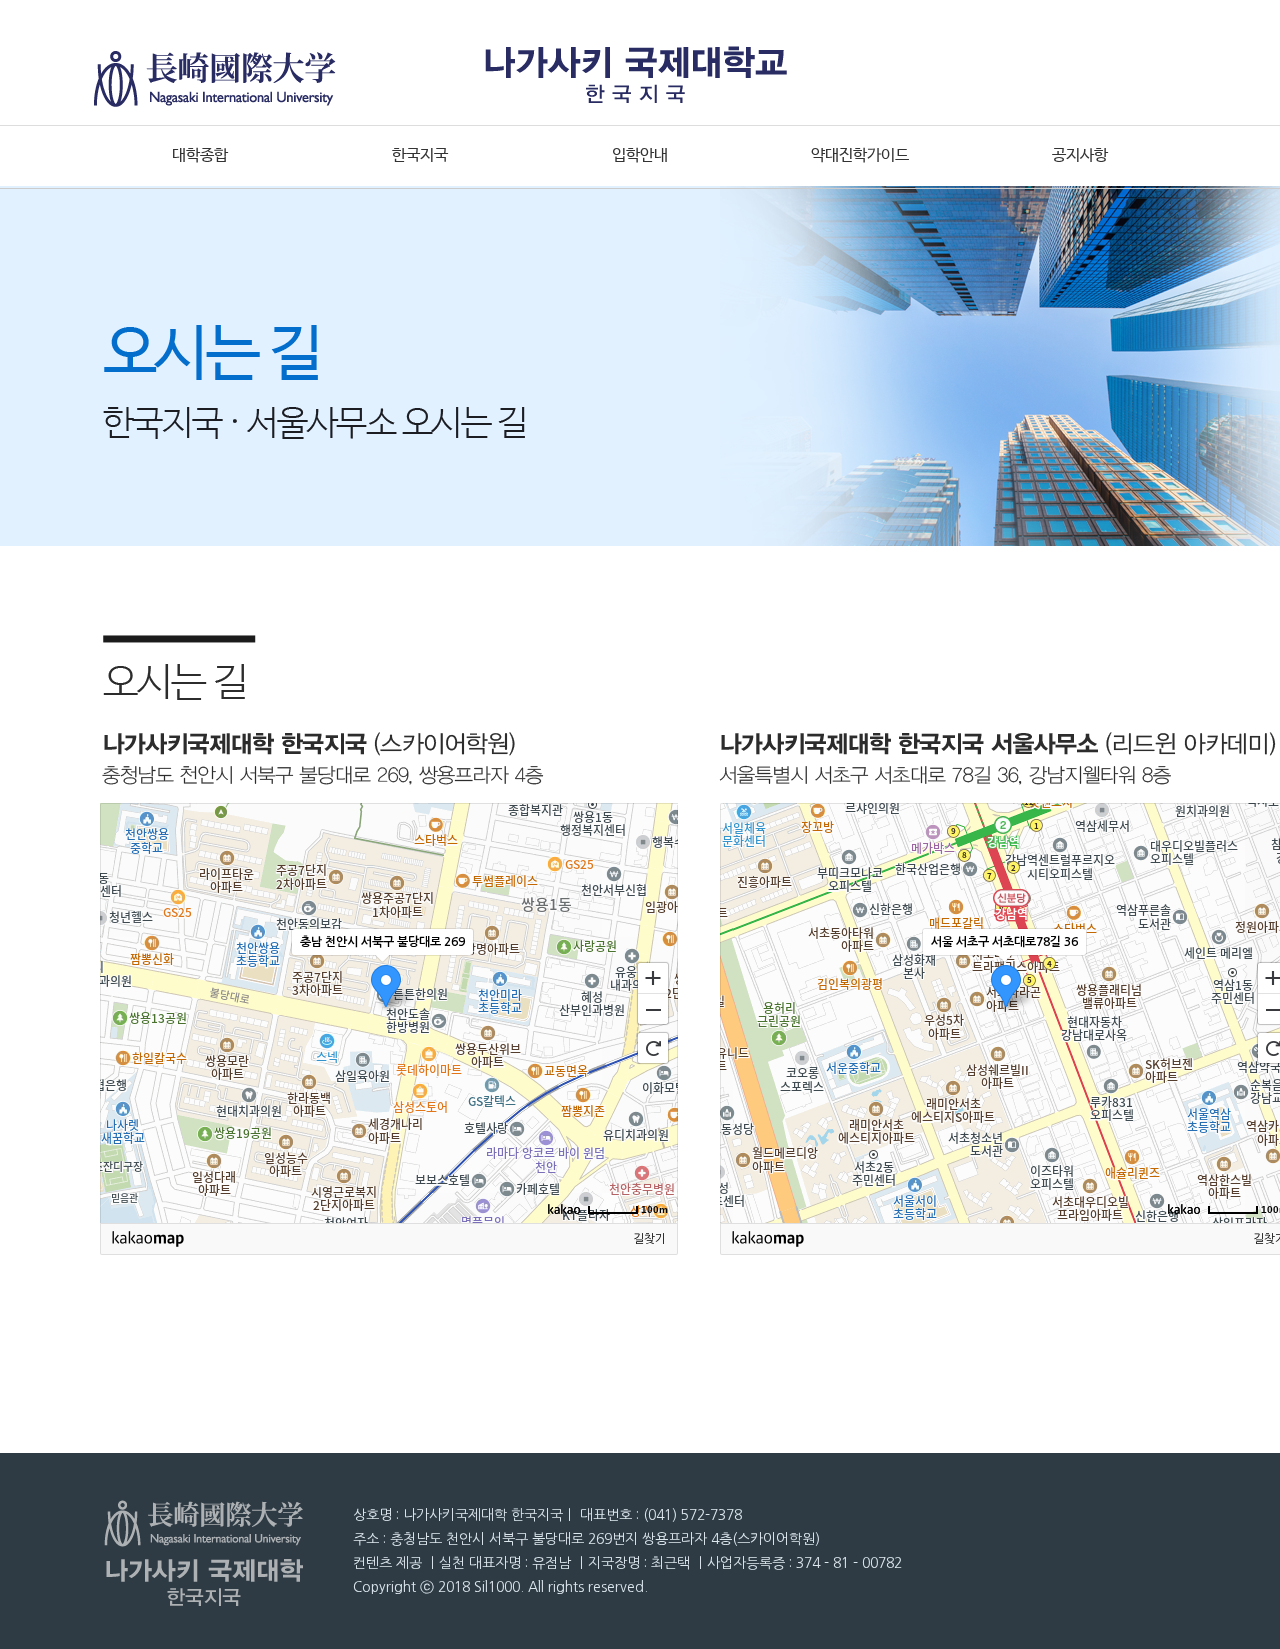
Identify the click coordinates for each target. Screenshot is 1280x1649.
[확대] (653, 977)
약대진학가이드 (860, 155)
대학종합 (200, 155)
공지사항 (1080, 155)
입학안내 (640, 155)
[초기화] (653, 1048)
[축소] (653, 1010)
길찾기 (649, 1239)
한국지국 (420, 155)
